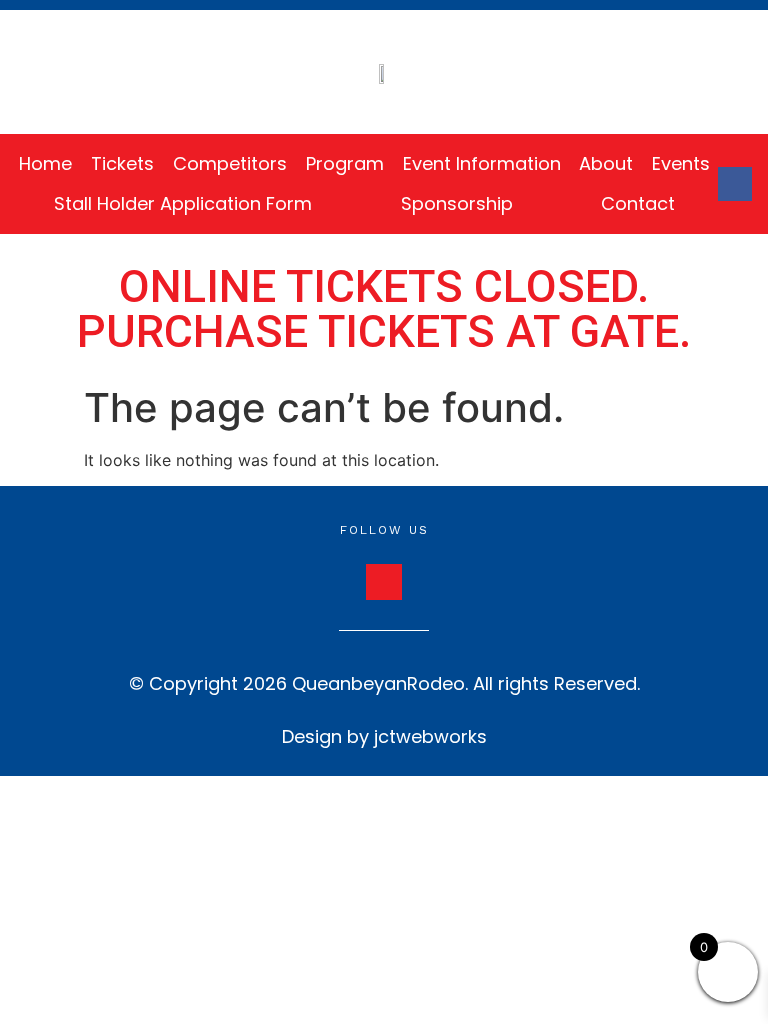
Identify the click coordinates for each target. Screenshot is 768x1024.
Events (681, 163)
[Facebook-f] (735, 184)
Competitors (230, 163)
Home (45, 163)
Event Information (482, 163)
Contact (638, 203)
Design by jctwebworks (384, 736)
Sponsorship (457, 203)
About (606, 163)
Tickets (122, 163)
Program (345, 163)
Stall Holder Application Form (183, 203)
